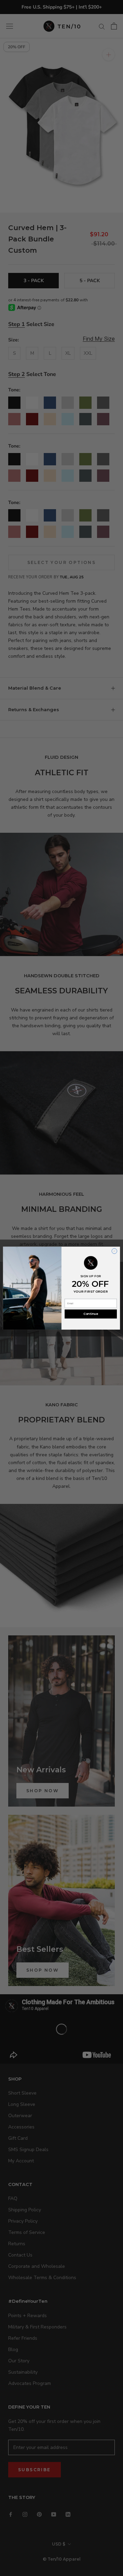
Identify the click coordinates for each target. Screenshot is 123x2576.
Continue (91, 1314)
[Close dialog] (114, 1251)
